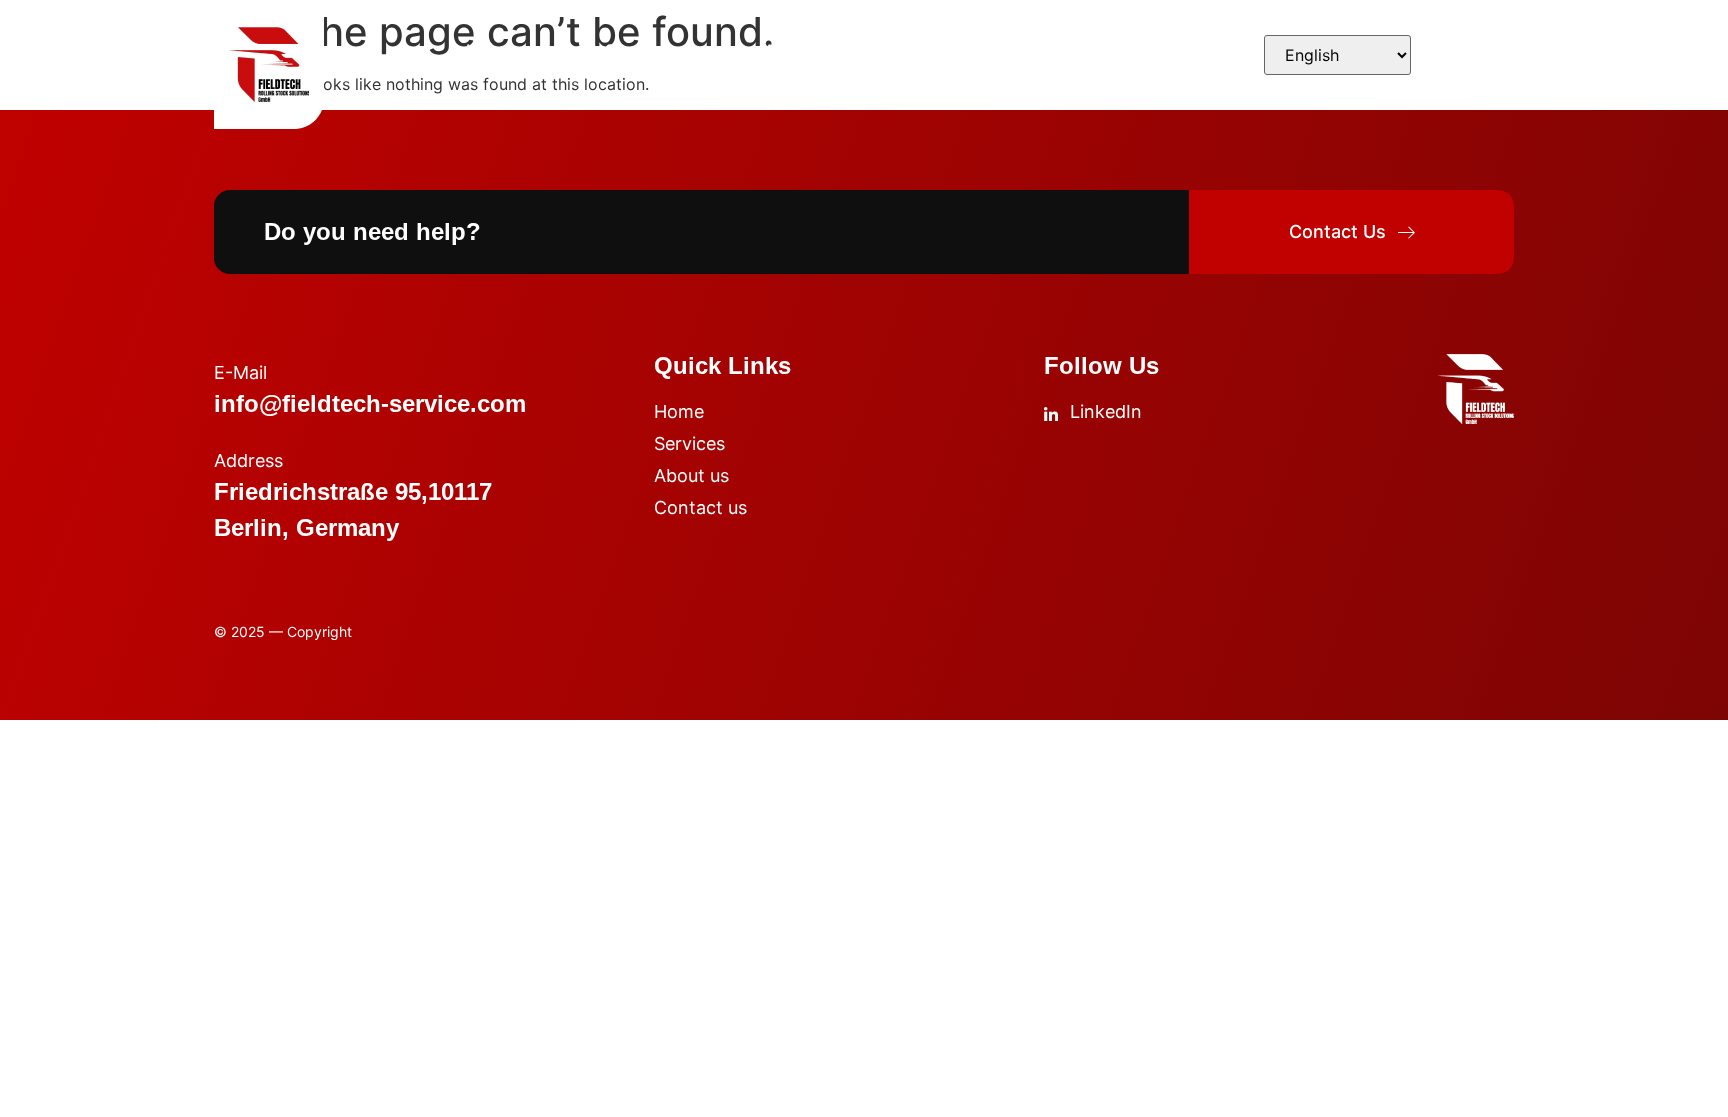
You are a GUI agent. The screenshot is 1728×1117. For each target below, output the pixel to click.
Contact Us (973, 50)
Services (637, 50)
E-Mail (240, 372)
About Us (800, 50)
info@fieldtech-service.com (370, 403)
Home (488, 50)
